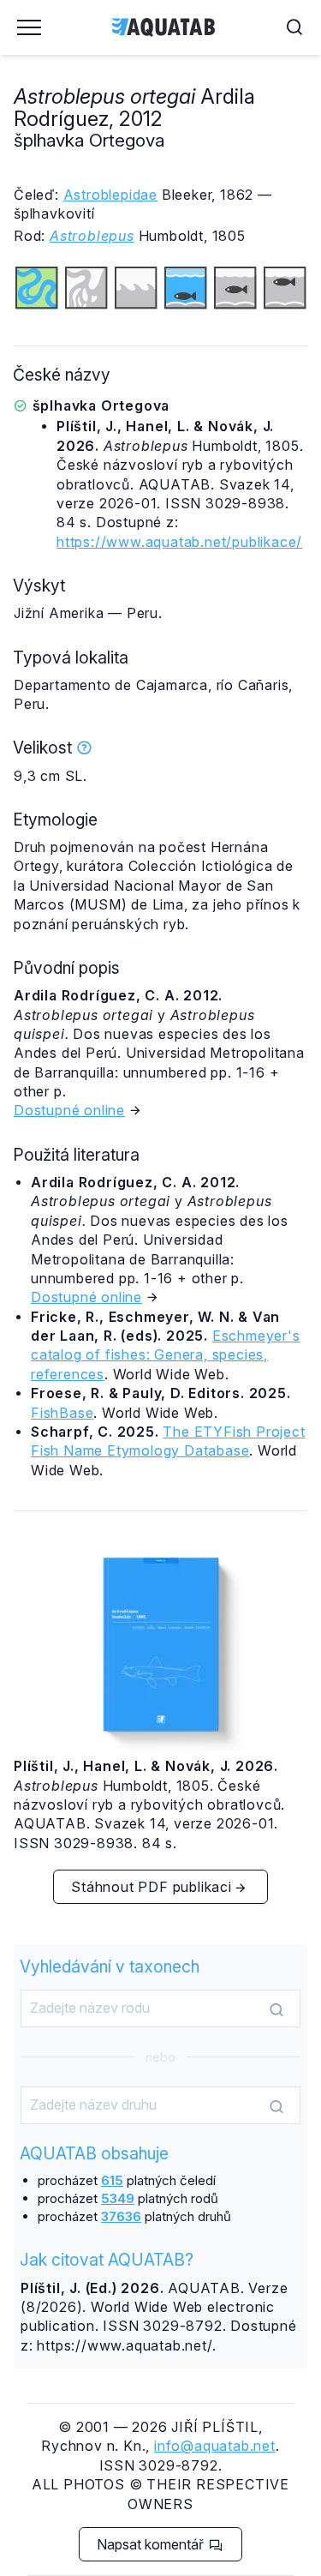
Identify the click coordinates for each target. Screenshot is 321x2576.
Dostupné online (69, 1110)
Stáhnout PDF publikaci (152, 1887)
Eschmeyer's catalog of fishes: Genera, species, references (166, 1355)
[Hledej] (276, 2009)
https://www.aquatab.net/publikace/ (179, 542)
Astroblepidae (110, 195)
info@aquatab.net (215, 2446)
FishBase (62, 1413)
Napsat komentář (152, 2544)
